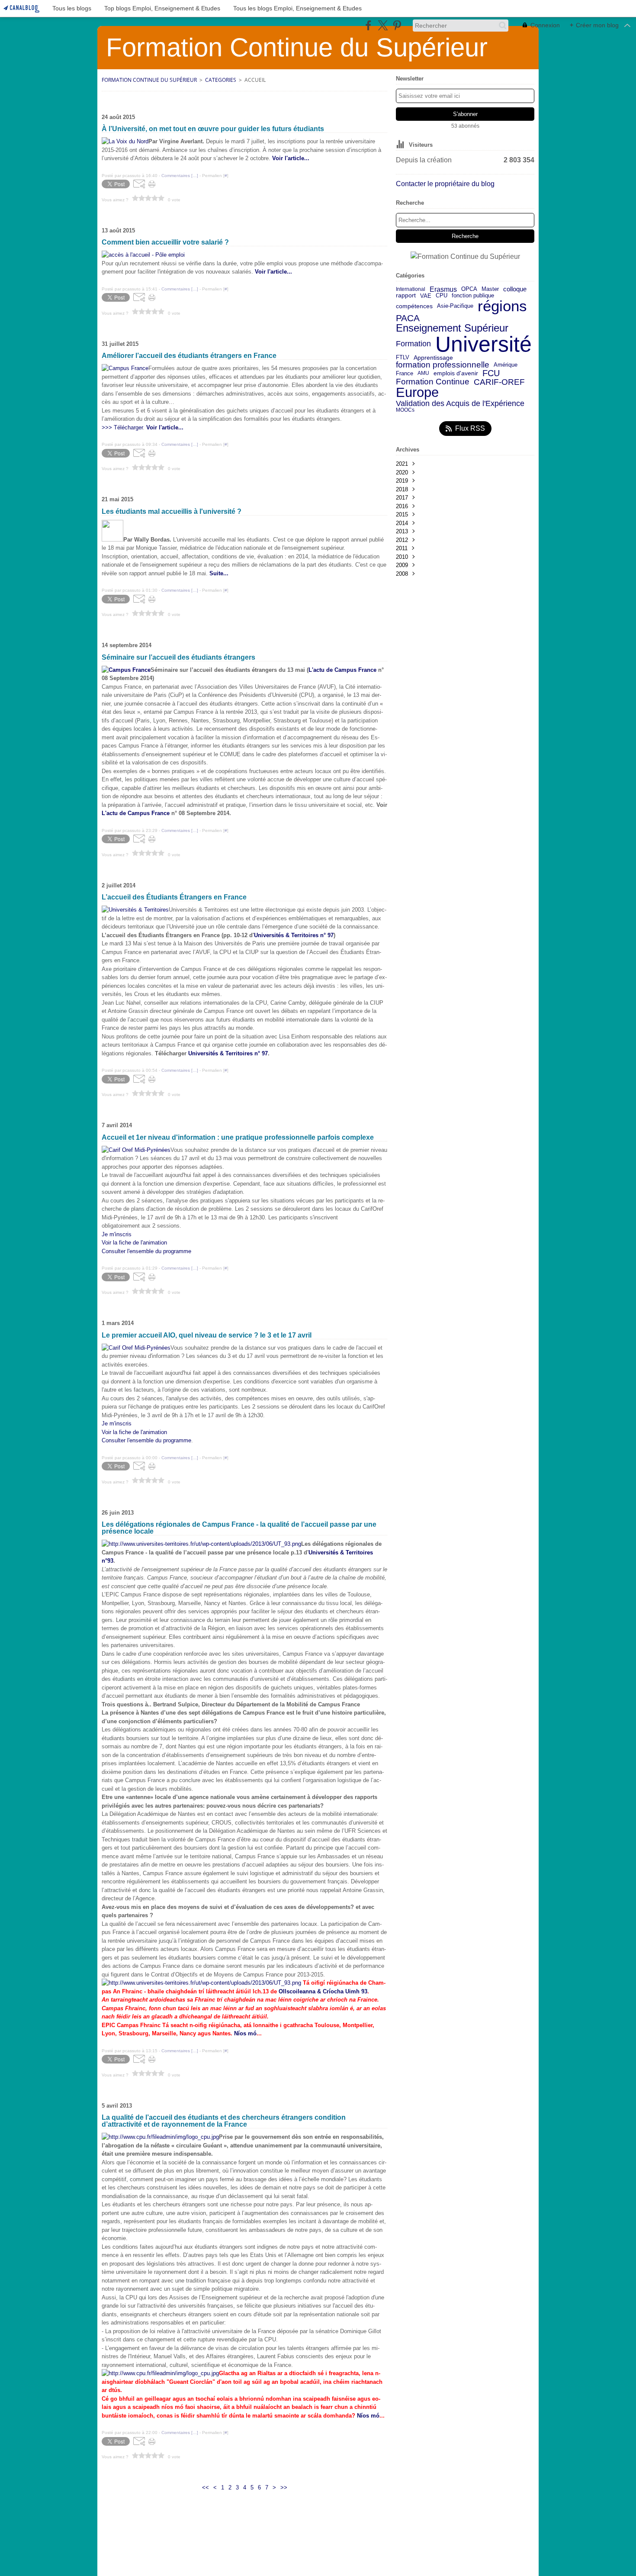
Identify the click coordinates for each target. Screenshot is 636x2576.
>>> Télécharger (122, 427)
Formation (413, 344)
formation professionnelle (443, 365)
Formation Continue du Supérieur (149, 80)
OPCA (469, 289)
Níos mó (245, 2033)
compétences (414, 306)
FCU (491, 373)
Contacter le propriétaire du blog (445, 184)
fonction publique (473, 296)
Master (490, 289)
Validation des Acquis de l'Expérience (460, 403)
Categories (221, 80)
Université (483, 344)
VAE (426, 296)
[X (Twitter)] (383, 25)
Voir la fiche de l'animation (134, 1243)
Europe (417, 393)
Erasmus (443, 289)
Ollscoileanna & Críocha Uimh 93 (323, 1991)
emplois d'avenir (456, 374)
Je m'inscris (117, 1234)
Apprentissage (433, 358)
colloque (515, 289)
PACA (408, 318)
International (411, 289)
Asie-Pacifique (455, 306)
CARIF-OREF (499, 382)
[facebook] (368, 25)
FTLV (403, 358)
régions (502, 306)
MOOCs (405, 410)
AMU (423, 373)
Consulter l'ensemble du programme (146, 1251)
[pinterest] (397, 25)
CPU (442, 296)
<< (206, 2487)
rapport (406, 296)
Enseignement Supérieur (452, 328)
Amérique (506, 365)
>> (284, 2487)
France (405, 373)
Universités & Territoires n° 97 (294, 935)
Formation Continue (433, 382)
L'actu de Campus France (342, 670)
